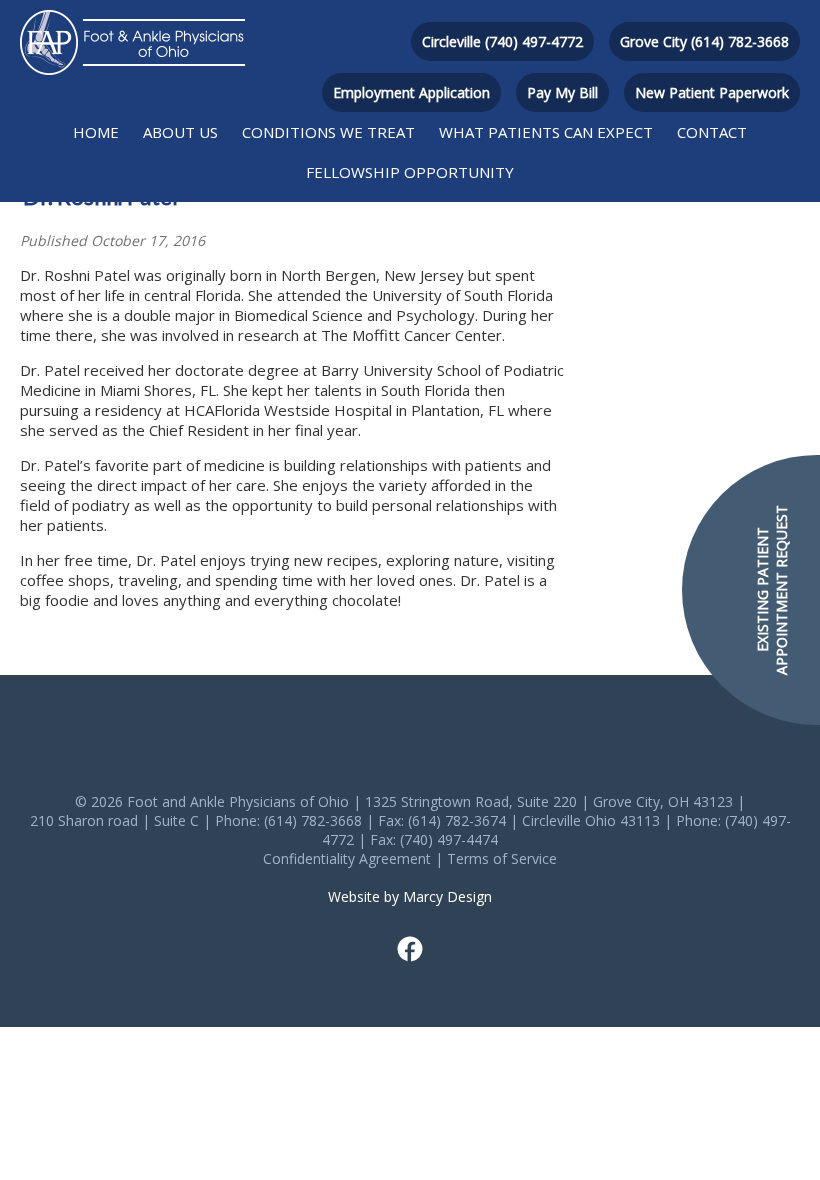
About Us (180, 132)
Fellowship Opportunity (410, 172)
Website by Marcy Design (410, 896)
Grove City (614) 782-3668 (704, 41)
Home (96, 132)
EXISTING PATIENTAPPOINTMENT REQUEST (772, 590)
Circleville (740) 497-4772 (502, 41)
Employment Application (411, 92)
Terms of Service (502, 858)
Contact (712, 132)
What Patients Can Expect (546, 132)
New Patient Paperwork (712, 92)
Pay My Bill (562, 92)
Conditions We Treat (328, 132)
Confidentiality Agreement (347, 858)
